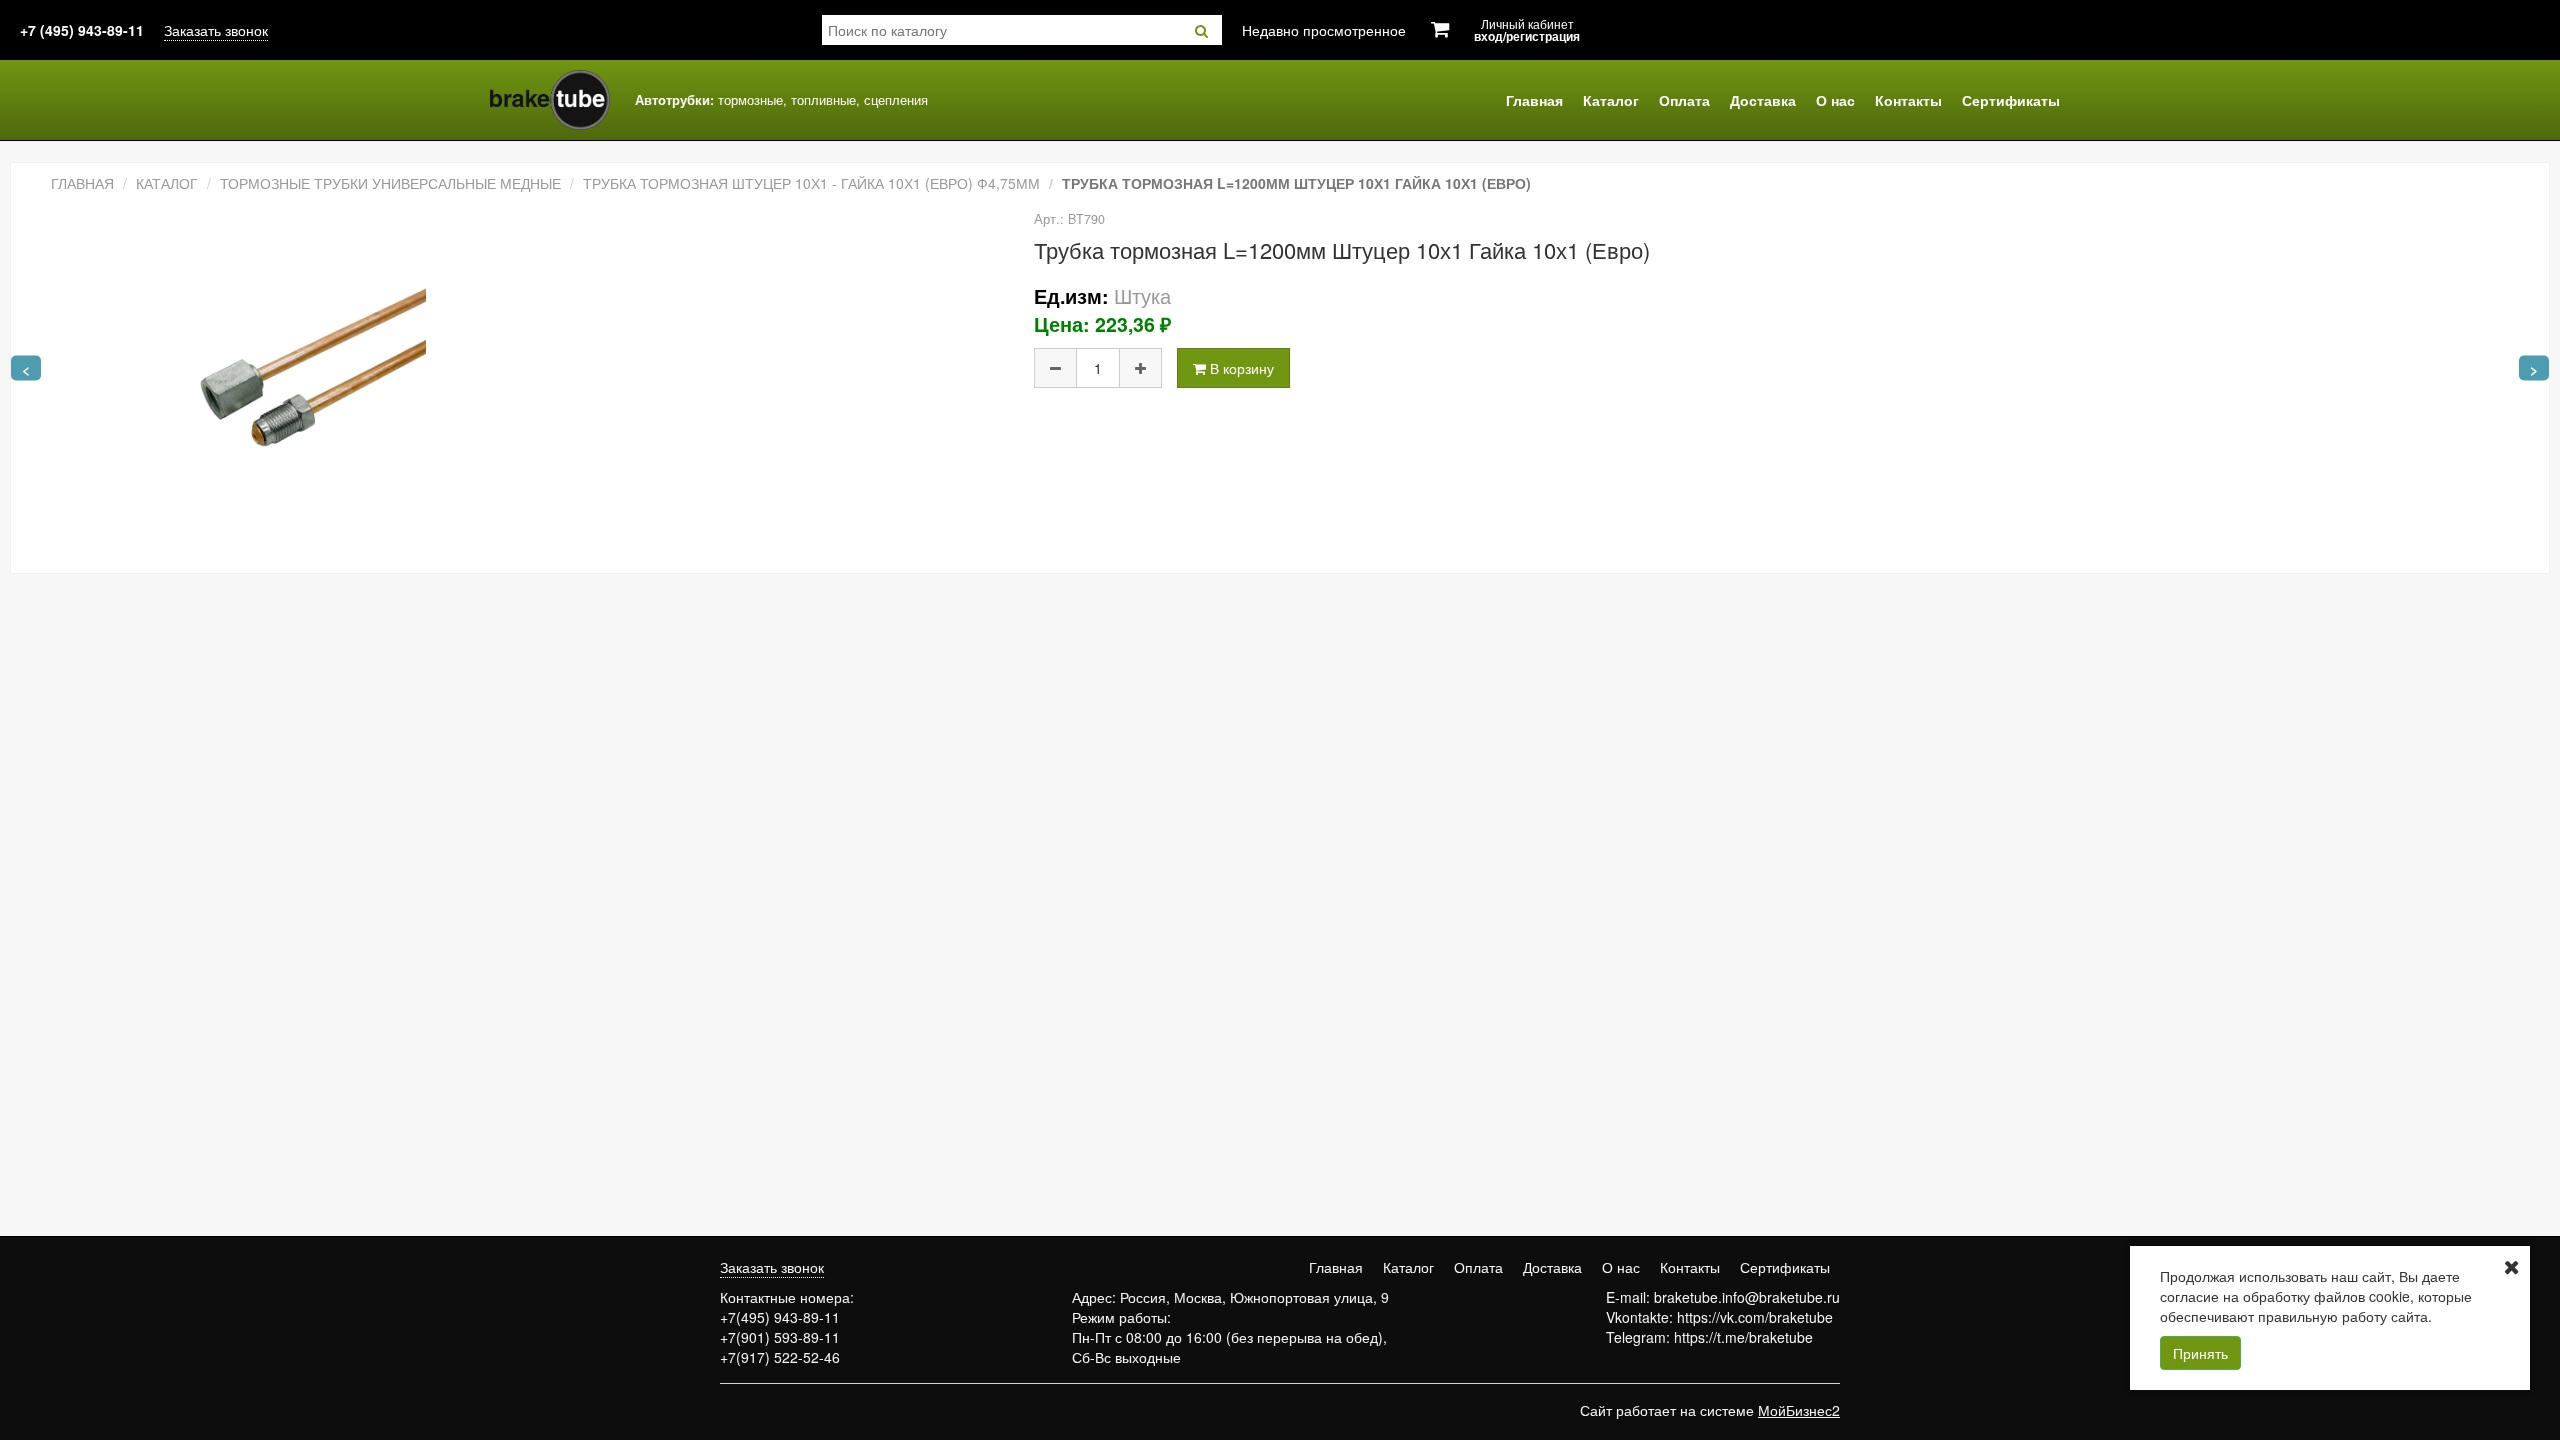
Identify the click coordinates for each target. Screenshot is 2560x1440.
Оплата (1684, 100)
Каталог (1611, 100)
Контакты (1908, 100)
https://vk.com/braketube (1755, 1317)
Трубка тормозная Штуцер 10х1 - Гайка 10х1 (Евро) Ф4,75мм (811, 183)
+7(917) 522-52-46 (780, 1357)
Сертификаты (2011, 100)
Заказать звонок (216, 30)
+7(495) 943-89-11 (780, 1317)
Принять (2200, 1353)
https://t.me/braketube (1743, 1337)
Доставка (1763, 100)
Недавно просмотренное (1324, 30)
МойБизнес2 (1799, 1410)
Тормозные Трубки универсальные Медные (390, 183)
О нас (1835, 100)
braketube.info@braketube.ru (1747, 1297)
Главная (1534, 100)
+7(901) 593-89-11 (780, 1337)
